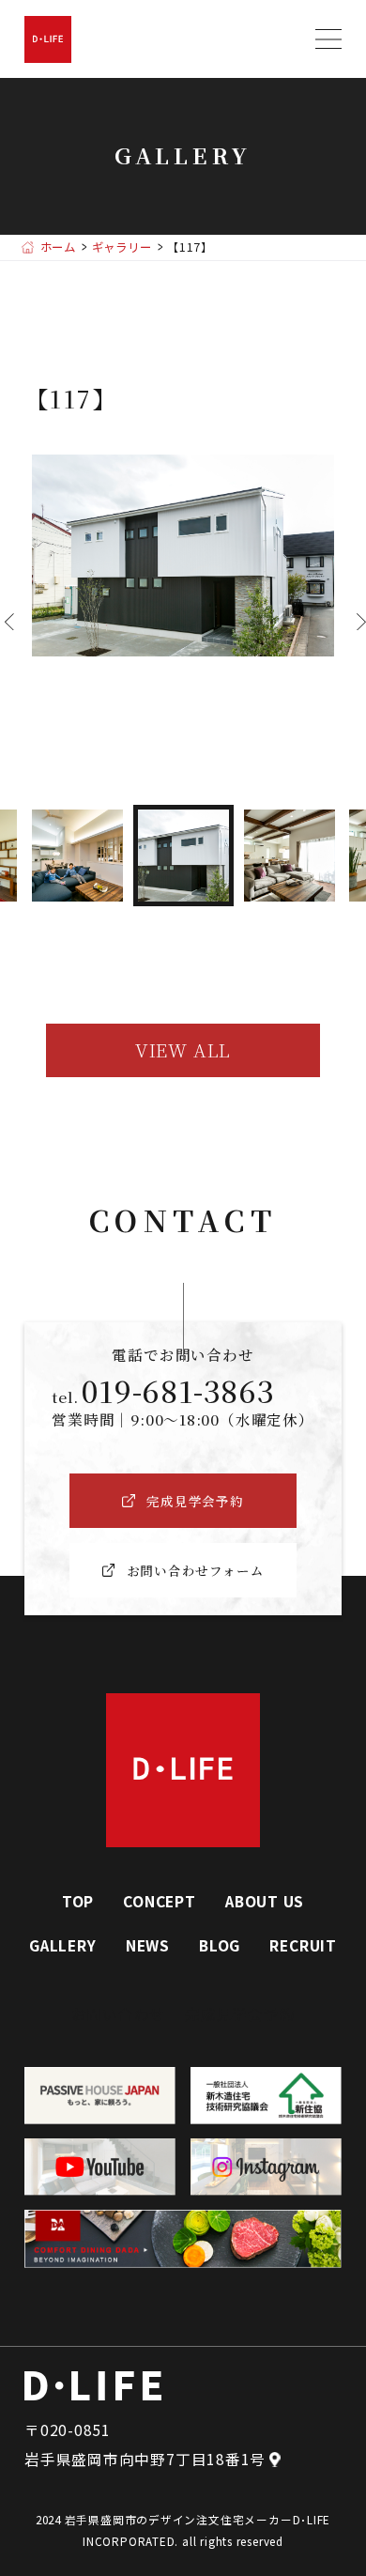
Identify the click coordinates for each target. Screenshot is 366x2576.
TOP (78, 1901)
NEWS (148, 1945)
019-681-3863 (178, 1390)
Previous (5, 622)
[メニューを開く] (328, 39)
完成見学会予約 (240, 2013)
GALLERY (62, 1945)
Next (357, 622)
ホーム (58, 247)
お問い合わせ (119, 2013)
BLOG (220, 1945)
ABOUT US (265, 1901)
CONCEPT (159, 1901)
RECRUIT (303, 1945)
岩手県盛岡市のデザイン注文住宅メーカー (179, 2519)
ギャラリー (122, 247)
